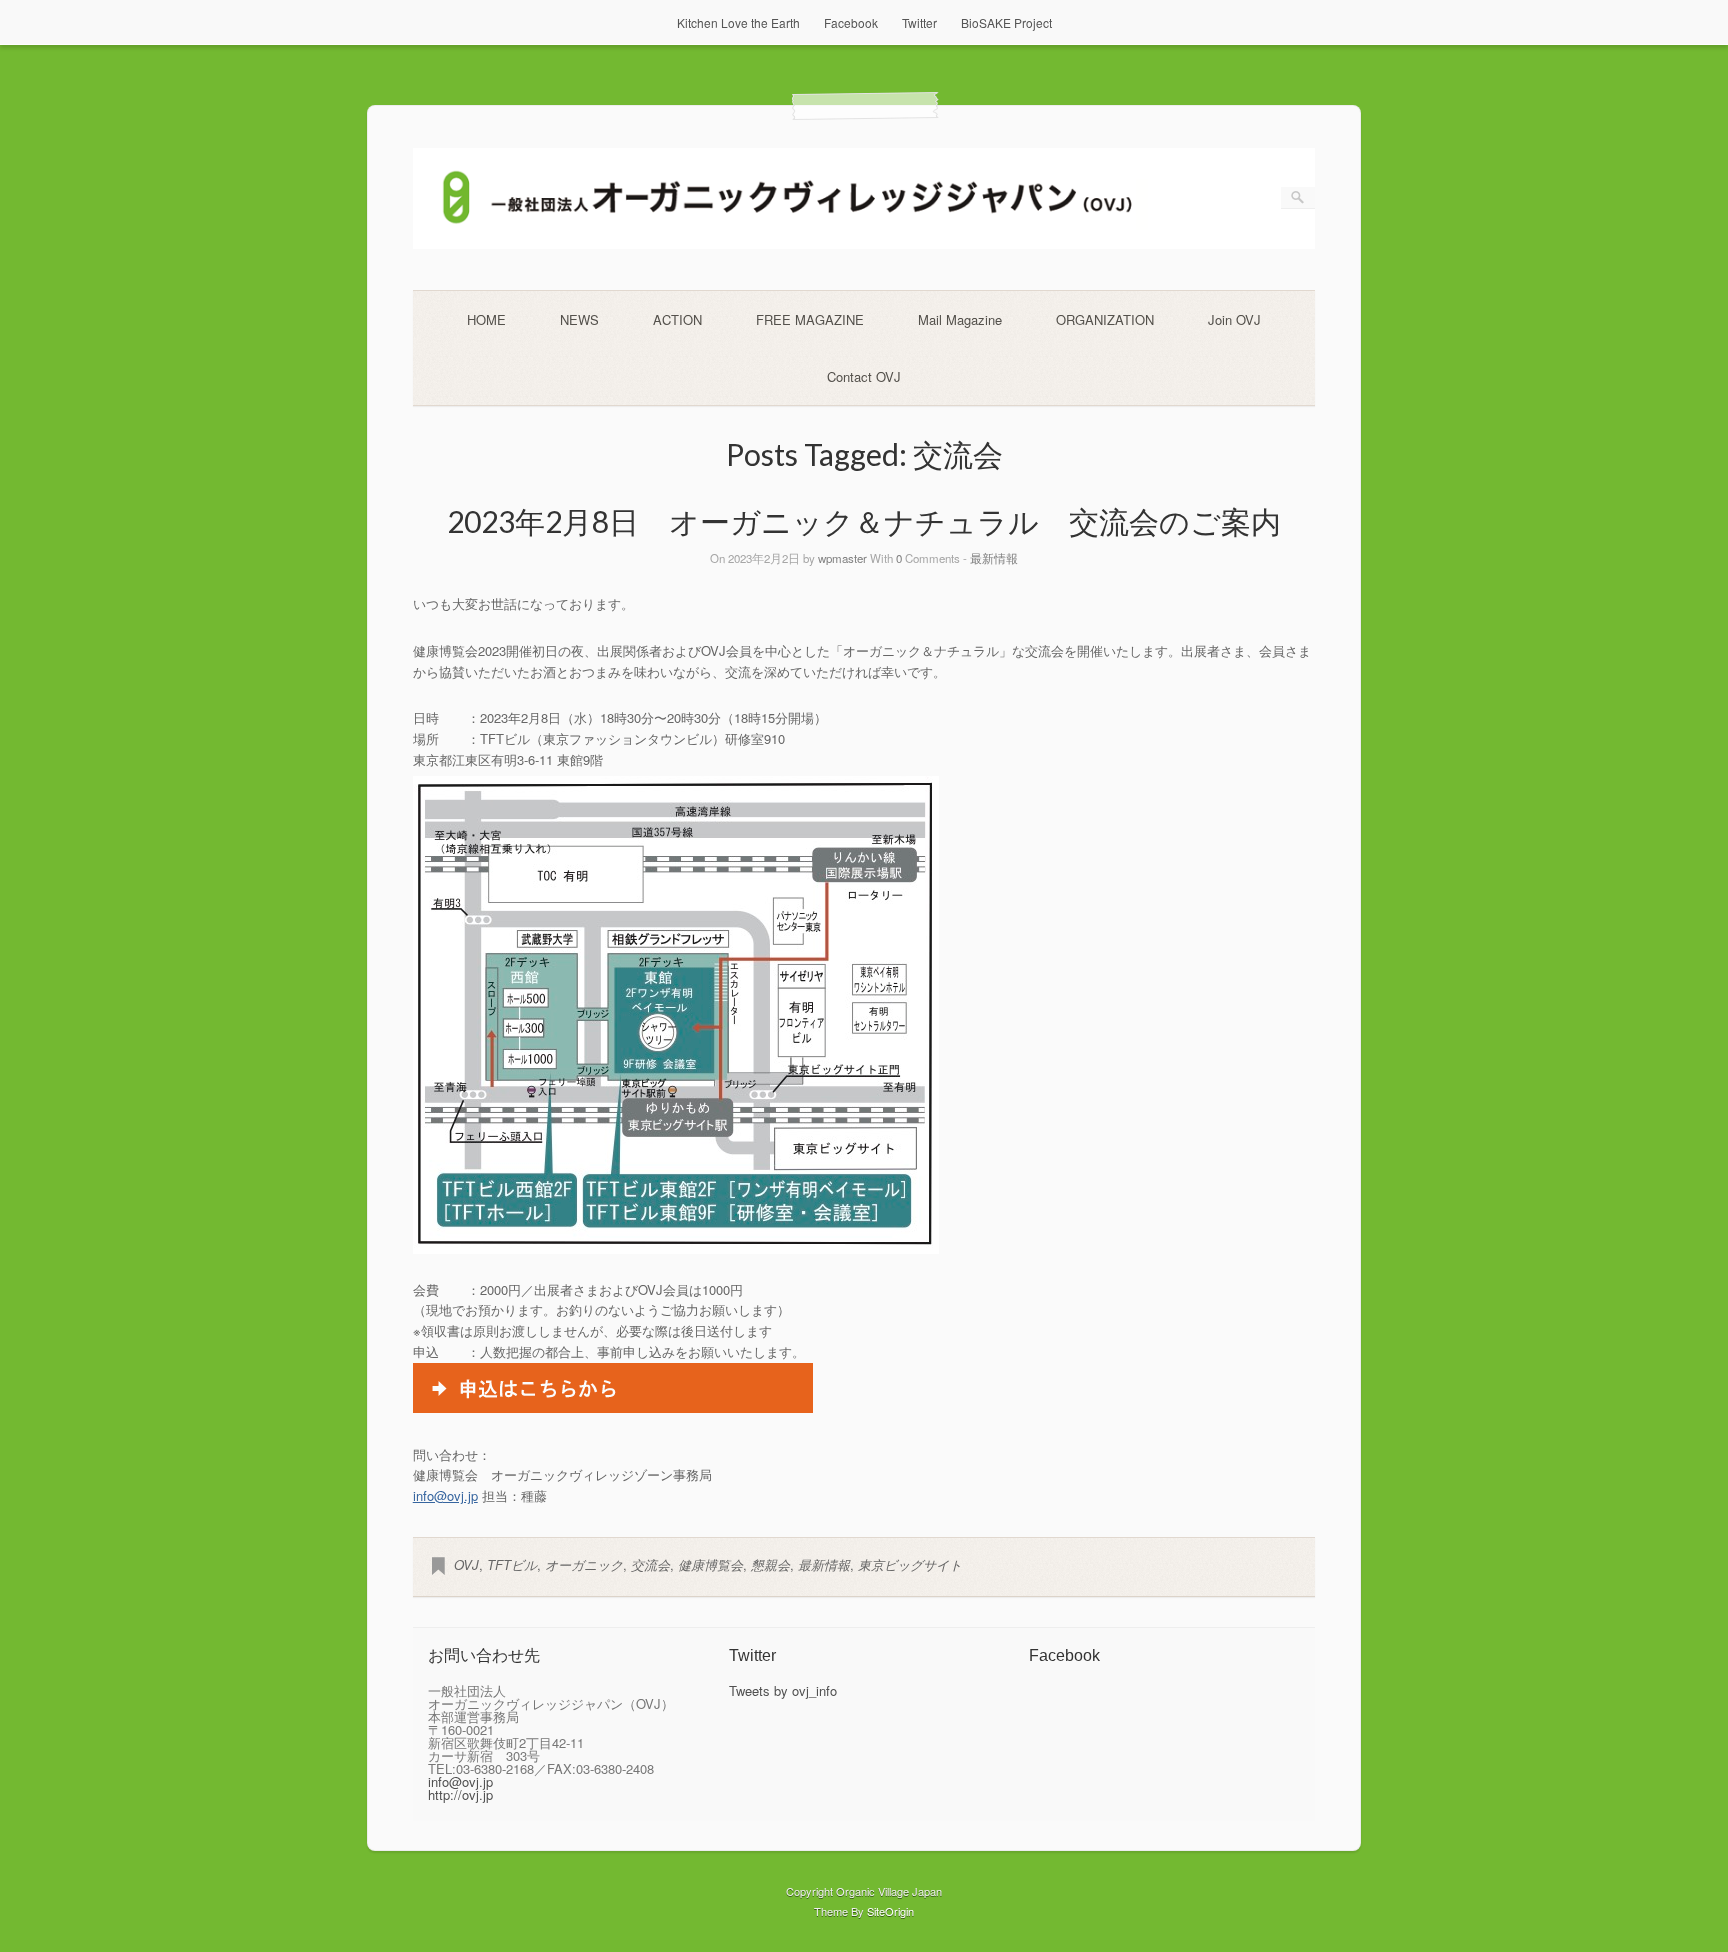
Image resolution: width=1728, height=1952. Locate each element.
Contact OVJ (864, 376)
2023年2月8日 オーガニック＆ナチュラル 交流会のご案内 (864, 521)
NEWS (579, 319)
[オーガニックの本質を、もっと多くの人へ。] (864, 243)
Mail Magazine (960, 319)
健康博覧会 (710, 1564)
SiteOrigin (890, 1911)
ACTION (677, 319)
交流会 (650, 1564)
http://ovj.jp (460, 1794)
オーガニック (584, 1564)
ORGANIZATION (1105, 319)
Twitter (919, 22)
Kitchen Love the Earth (738, 22)
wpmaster (842, 558)
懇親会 (770, 1564)
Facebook (851, 22)
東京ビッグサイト (910, 1564)
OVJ (466, 1564)
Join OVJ (1234, 319)
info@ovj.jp (445, 1495)
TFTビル (512, 1564)
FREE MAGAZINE (810, 319)
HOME (486, 319)
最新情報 (994, 558)
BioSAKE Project (1006, 22)
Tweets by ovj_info (783, 1690)
